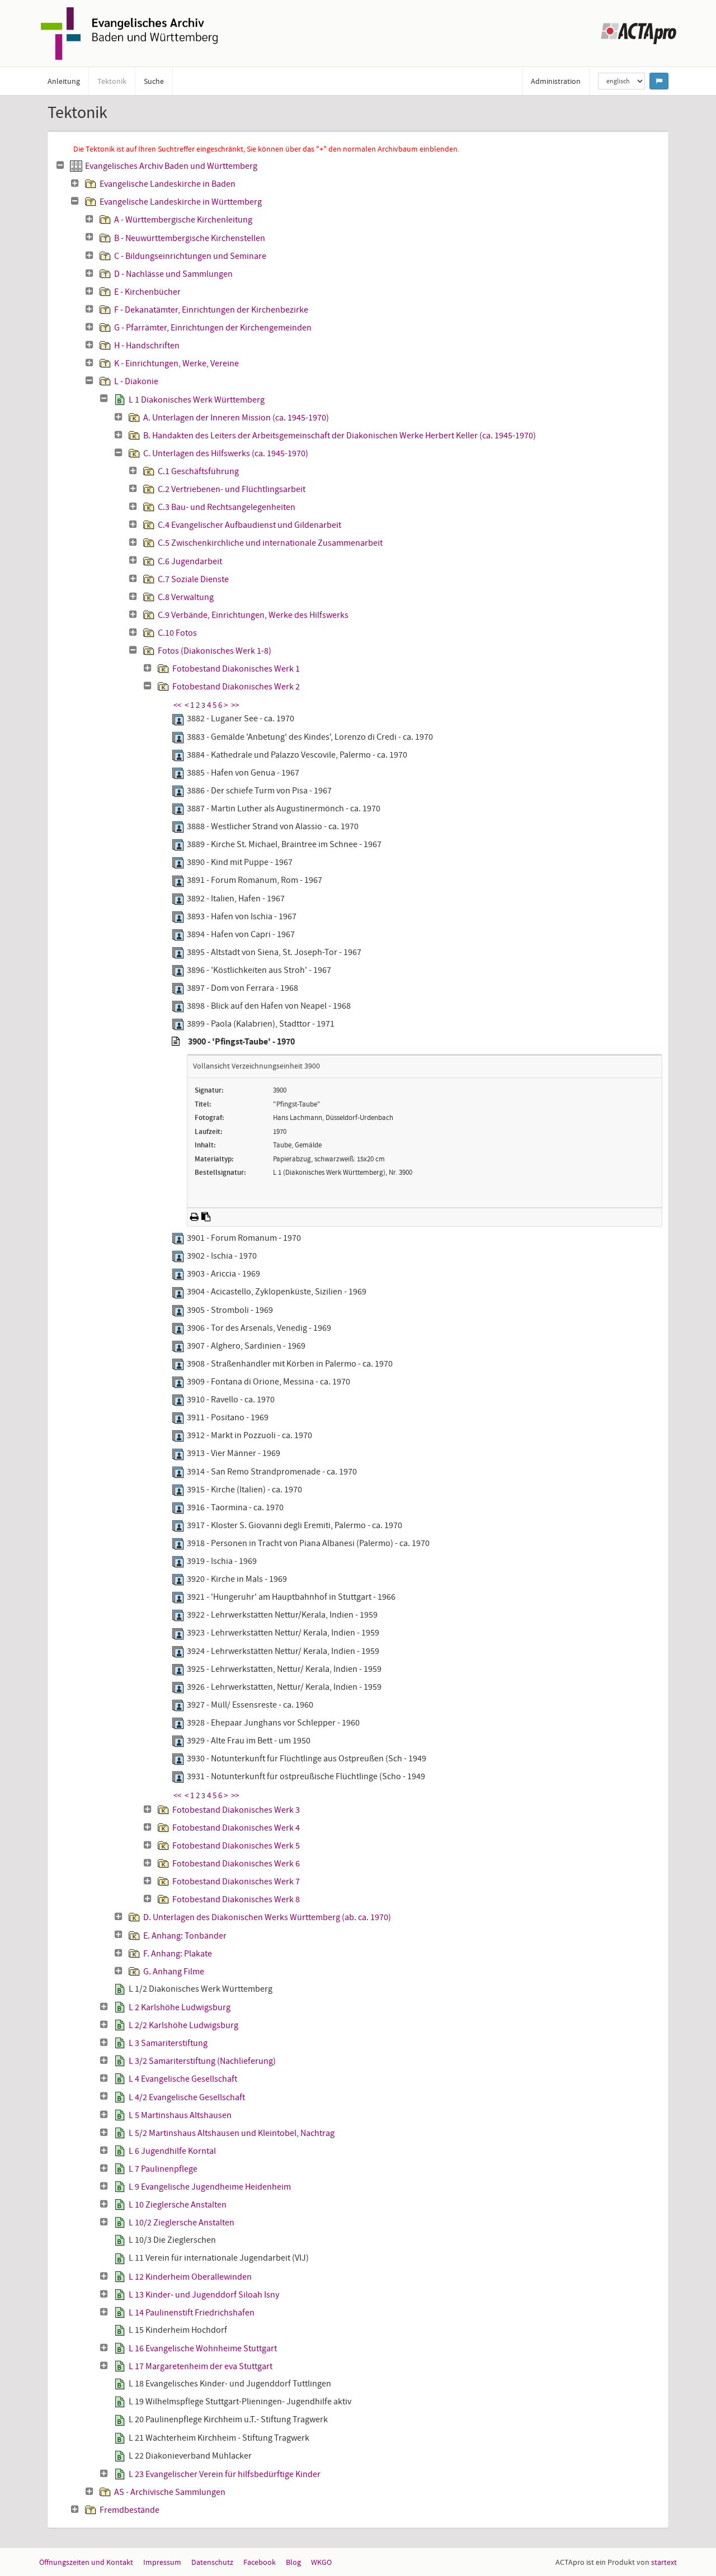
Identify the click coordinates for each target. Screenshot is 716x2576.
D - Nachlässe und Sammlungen (173, 274)
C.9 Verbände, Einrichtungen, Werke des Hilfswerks (253, 615)
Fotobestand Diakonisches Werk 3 (236, 1810)
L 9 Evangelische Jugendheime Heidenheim (210, 2187)
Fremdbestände (129, 2510)
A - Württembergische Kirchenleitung (183, 220)
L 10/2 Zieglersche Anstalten (182, 2223)
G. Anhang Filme (174, 1972)
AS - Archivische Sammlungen (170, 2492)
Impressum (162, 2562)
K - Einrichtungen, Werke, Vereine (176, 363)
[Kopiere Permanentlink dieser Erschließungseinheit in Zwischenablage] (206, 1217)
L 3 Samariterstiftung (168, 2043)
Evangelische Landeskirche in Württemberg (181, 202)
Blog (293, 2562)
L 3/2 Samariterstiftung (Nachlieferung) (202, 2061)
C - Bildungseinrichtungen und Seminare (190, 256)
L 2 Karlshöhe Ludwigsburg (180, 2007)
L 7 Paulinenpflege (163, 2169)
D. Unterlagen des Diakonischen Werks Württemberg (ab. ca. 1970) (267, 1917)
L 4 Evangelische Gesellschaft (183, 2079)
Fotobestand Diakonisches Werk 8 (236, 1899)
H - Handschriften (147, 346)
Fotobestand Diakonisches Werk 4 (236, 1828)
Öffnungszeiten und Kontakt (86, 2562)
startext (664, 2562)
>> (235, 705)
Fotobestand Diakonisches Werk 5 (236, 1846)
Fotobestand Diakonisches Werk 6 (236, 1864)
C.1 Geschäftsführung (198, 471)
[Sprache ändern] (659, 81)
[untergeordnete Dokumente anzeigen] (75, 183)
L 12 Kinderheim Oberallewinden (190, 2277)
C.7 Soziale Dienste (193, 579)
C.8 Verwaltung (186, 597)
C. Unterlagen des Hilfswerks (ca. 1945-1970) (226, 453)
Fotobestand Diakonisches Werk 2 (236, 687)
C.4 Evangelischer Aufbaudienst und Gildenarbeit (249, 525)
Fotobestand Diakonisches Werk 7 (236, 1882)
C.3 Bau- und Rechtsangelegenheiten (227, 507)
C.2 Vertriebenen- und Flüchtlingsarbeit (232, 489)
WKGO (321, 2562)
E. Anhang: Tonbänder (185, 1936)
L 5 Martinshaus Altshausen (180, 2115)
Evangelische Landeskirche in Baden (168, 184)
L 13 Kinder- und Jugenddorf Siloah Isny (204, 2295)
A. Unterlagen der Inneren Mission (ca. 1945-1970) (236, 418)
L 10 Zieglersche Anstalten (178, 2205)
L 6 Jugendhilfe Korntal (172, 2151)
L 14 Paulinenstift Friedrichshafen (192, 2313)
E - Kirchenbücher (147, 292)
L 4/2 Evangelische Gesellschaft (187, 2097)
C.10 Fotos (177, 633)
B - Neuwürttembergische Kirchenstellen (190, 238)
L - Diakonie (136, 381)
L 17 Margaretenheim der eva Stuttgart (201, 2366)
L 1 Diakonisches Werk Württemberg (197, 400)
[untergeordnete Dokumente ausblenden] (60, 166)
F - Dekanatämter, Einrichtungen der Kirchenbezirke (211, 310)
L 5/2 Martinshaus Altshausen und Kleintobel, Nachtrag (232, 2133)
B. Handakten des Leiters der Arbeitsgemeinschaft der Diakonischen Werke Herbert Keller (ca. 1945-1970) (340, 436)
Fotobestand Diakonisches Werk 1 (236, 669)
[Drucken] (194, 1217)
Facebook (260, 2562)
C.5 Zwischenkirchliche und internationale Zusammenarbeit (270, 543)
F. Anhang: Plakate (178, 1954)
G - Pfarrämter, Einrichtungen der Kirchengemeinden (213, 328)
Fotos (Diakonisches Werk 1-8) (215, 651)
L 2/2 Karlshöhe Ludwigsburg (183, 2025)
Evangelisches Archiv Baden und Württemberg (171, 166)
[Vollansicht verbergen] (176, 1042)
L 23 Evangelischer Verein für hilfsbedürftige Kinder (225, 2474)
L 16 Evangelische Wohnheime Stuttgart (203, 2348)
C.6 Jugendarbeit (190, 561)
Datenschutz (212, 2562)
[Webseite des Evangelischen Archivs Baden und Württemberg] (129, 32)
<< (177, 705)
